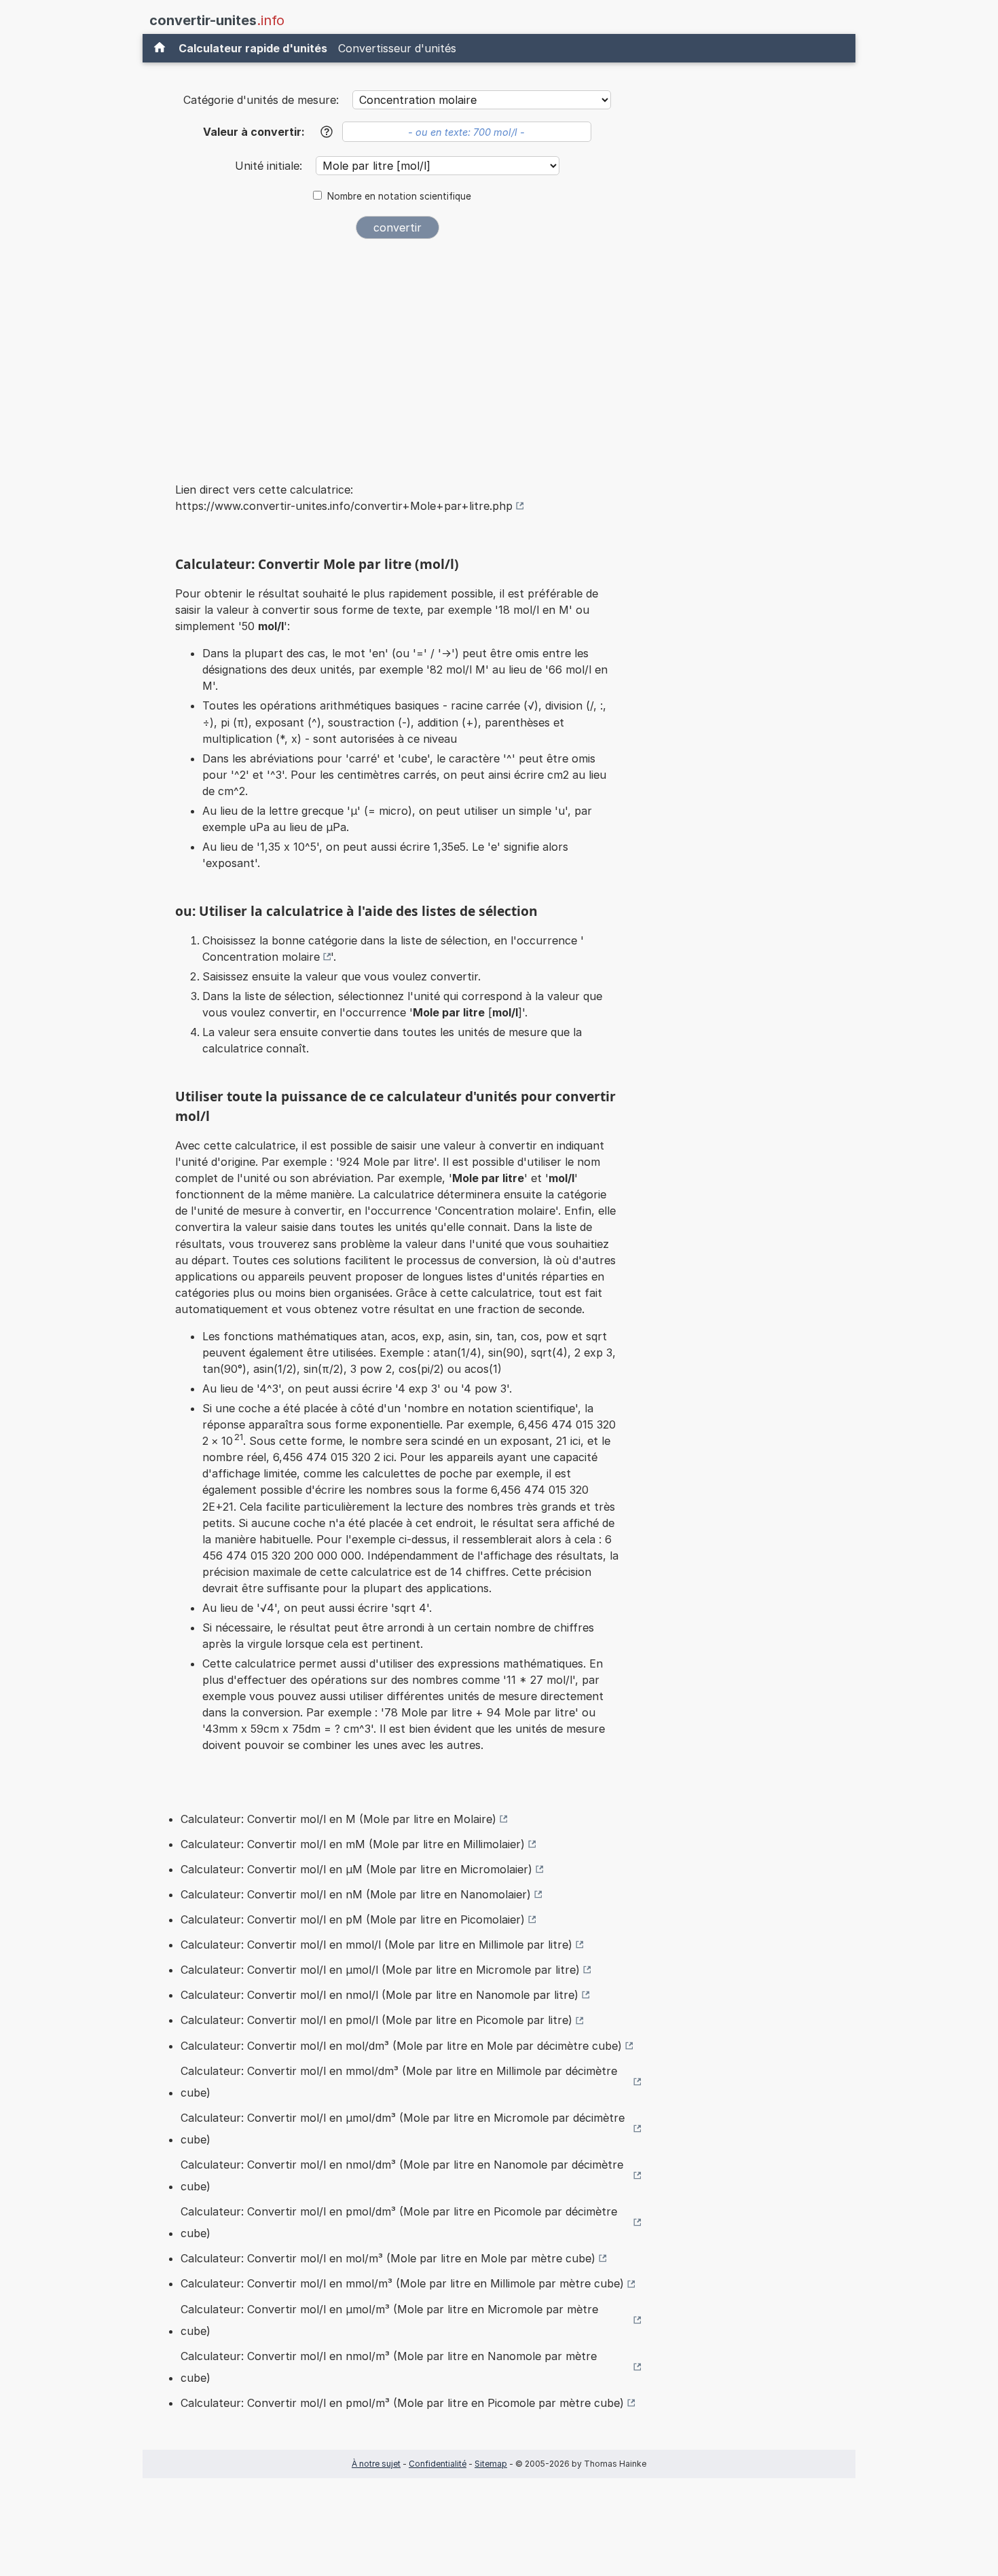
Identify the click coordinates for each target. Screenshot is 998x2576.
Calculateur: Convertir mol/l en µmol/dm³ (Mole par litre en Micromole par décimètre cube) (403, 2129)
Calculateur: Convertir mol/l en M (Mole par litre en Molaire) (338, 1819)
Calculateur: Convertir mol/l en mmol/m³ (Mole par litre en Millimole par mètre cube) (402, 2283)
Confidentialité (438, 2464)
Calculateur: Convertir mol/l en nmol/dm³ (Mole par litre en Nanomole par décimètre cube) (402, 2175)
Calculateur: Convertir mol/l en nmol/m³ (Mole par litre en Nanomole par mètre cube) (389, 2367)
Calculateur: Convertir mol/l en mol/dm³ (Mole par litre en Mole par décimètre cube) (401, 2046)
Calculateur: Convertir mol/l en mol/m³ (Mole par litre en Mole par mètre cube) (388, 2258)
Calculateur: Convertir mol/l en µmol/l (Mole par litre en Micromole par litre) (380, 1970)
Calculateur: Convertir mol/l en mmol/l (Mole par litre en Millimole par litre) (376, 1945)
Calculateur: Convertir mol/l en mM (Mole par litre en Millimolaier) (353, 1844)
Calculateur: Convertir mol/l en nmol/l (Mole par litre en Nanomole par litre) (380, 1995)
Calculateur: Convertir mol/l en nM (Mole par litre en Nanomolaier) (356, 1894)
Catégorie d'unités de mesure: (261, 100)
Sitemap (491, 2464)
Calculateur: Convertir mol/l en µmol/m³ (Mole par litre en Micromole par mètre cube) (389, 2320)
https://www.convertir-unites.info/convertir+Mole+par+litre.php (344, 506)
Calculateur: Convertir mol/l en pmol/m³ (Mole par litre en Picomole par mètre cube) (402, 2403)
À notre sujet (376, 2464)
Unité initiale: (270, 166)
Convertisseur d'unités (397, 48)
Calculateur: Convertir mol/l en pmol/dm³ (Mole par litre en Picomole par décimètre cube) (399, 2222)
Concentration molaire (261, 957)
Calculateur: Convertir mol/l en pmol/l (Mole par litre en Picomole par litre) (376, 2020)
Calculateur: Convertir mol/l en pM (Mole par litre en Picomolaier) (353, 1919)
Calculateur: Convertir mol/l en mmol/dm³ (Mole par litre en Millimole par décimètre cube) (399, 2082)
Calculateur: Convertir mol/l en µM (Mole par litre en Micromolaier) (356, 1869)
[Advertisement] (397, 352)
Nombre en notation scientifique (399, 196)
